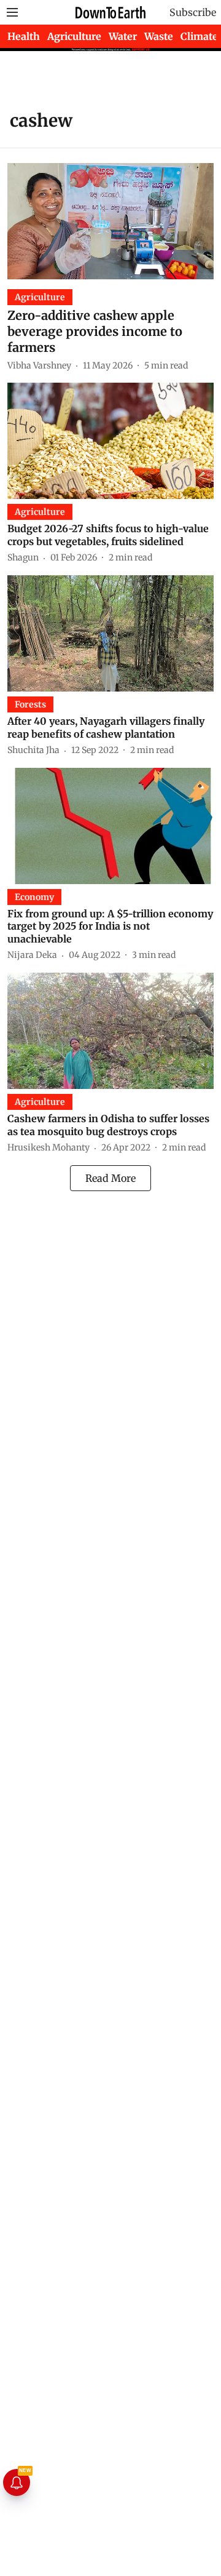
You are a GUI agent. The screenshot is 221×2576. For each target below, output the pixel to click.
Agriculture (74, 36)
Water (123, 36)
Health (24, 36)
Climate (199, 36)
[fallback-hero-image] (110, 221)
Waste (159, 36)
